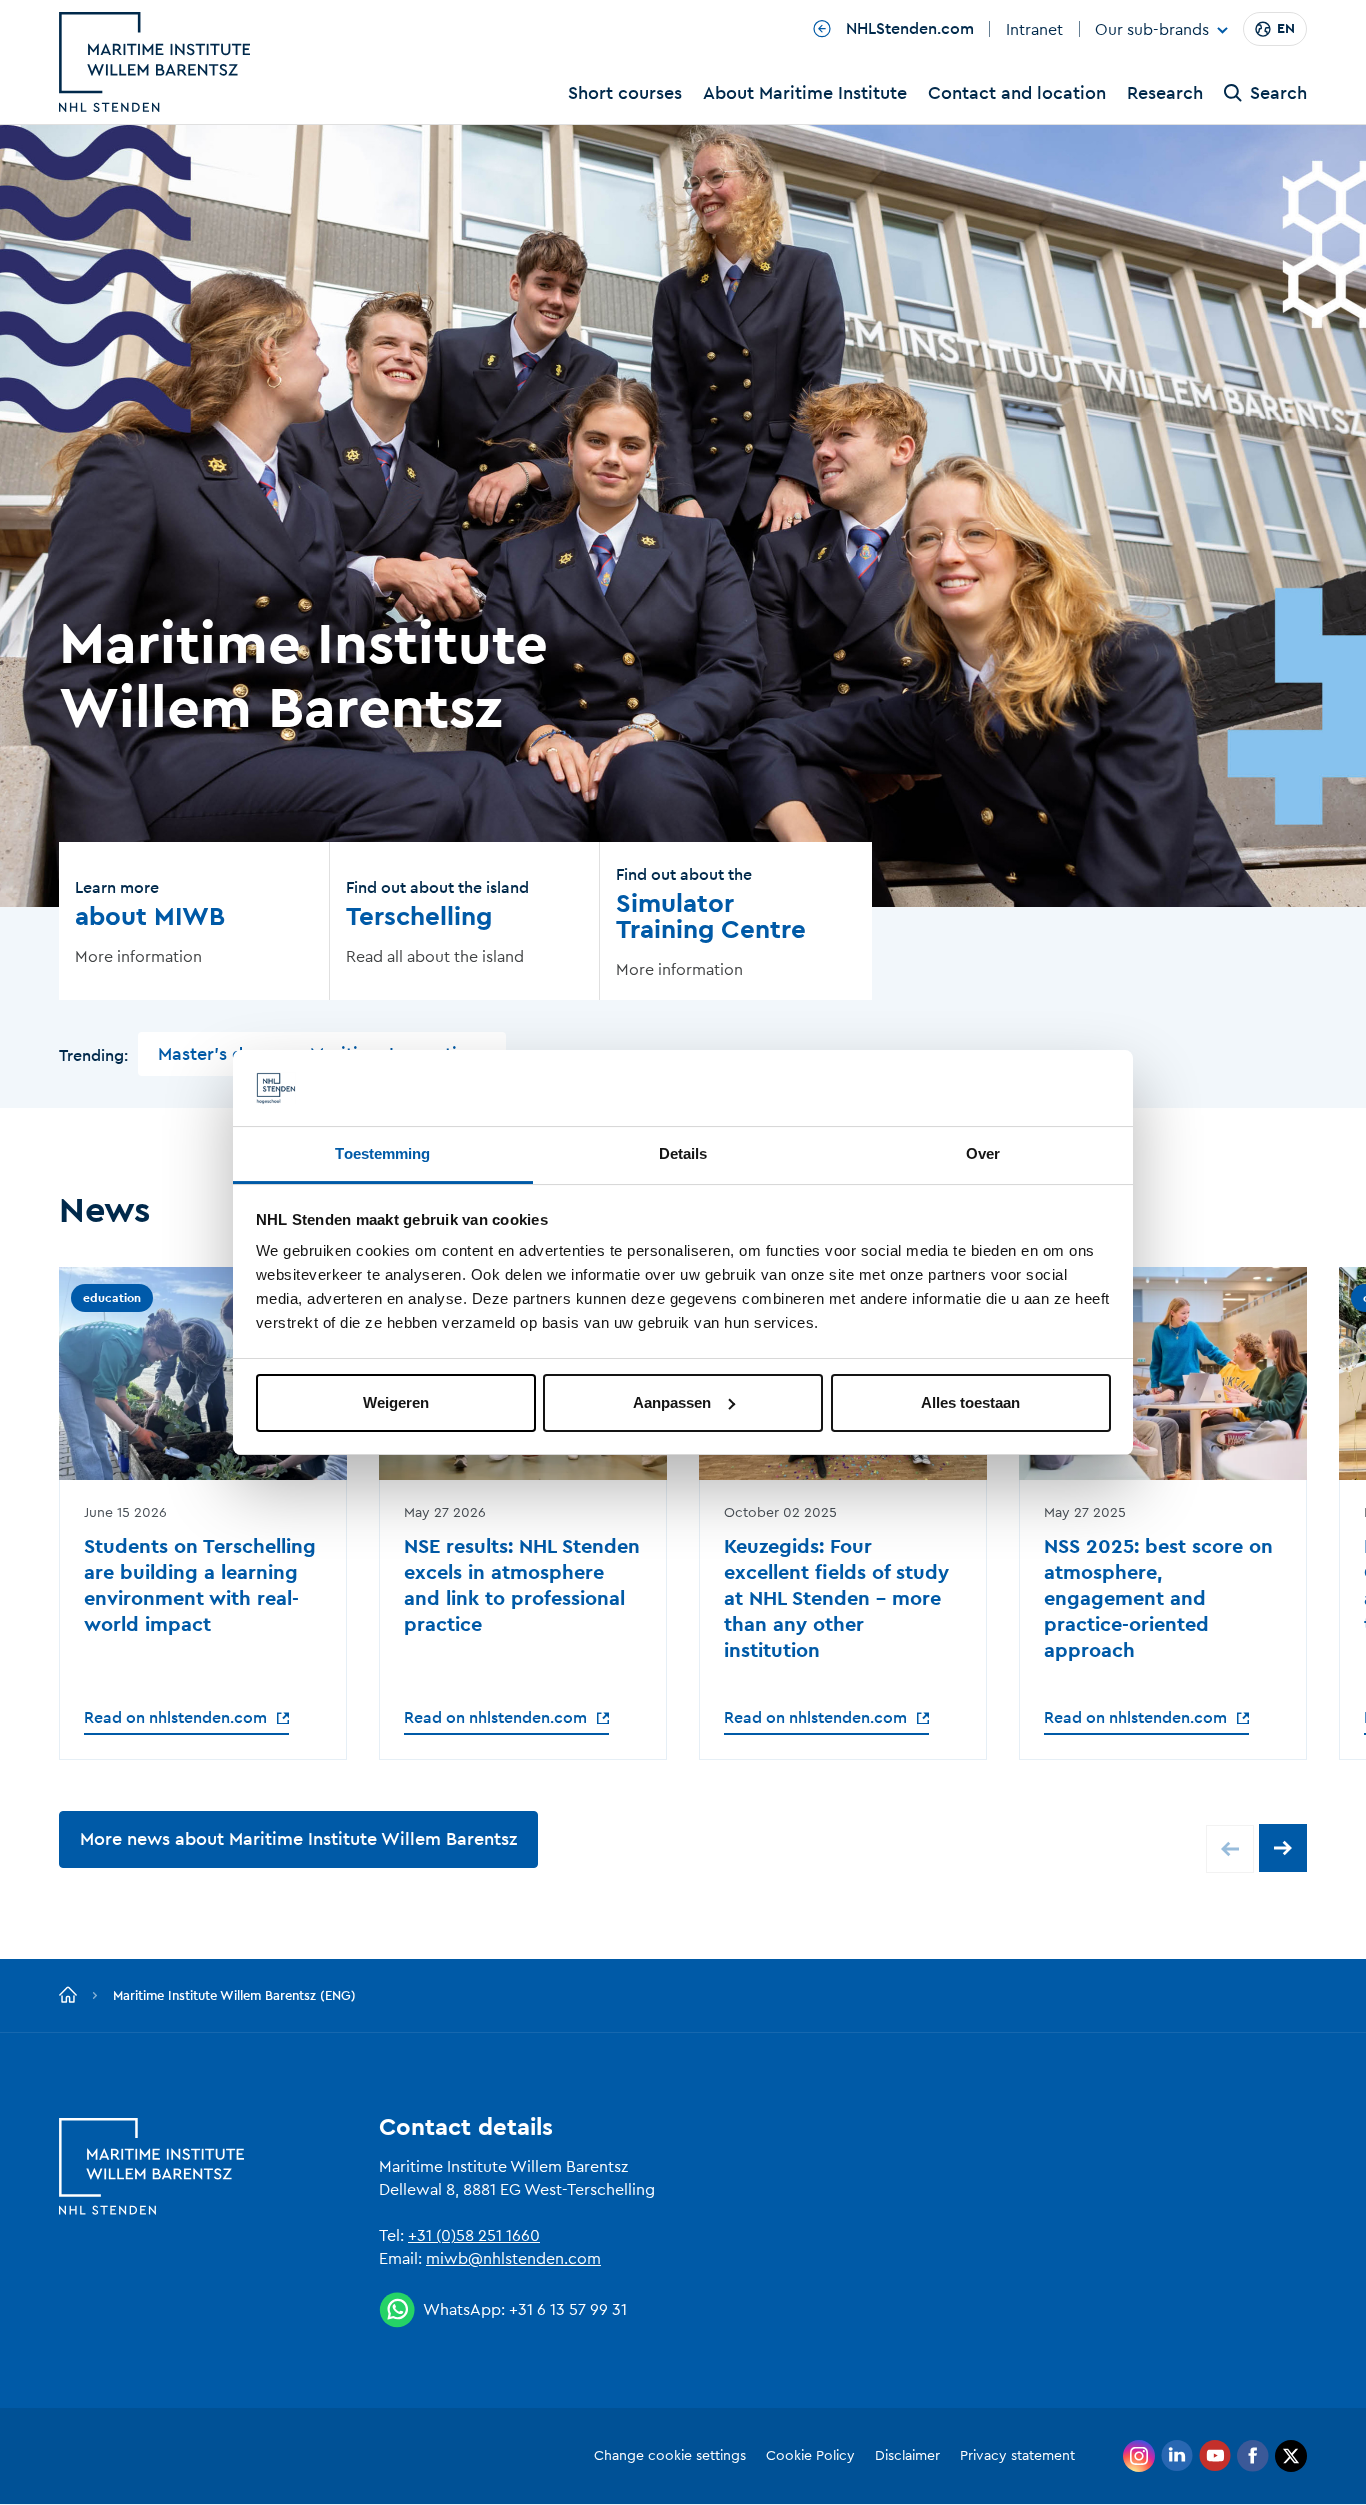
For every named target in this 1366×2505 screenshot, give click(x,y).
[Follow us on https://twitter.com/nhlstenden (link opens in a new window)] (1291, 2456)
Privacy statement (1017, 2456)
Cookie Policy (810, 2456)
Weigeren (396, 1402)
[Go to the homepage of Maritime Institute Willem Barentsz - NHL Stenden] (154, 62)
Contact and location (1017, 93)
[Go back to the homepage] (68, 1996)
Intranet (1034, 30)
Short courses (625, 93)
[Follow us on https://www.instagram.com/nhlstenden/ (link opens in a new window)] (1139, 2456)
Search (1278, 93)
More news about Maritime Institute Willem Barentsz (298, 1839)
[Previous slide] (1230, 1849)
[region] (683, 1513)
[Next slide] (1283, 1848)
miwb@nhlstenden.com (513, 2259)
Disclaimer (907, 2456)
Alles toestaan (970, 1402)
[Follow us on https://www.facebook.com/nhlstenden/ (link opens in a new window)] (1253, 2456)
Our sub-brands (1152, 31)
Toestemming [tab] (382, 1153)
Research (1165, 93)
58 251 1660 (498, 2236)
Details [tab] (683, 1153)
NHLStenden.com (908, 29)
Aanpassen (672, 1402)
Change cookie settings (670, 2456)
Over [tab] (983, 1153)
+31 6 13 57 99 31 (568, 2310)
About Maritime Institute (805, 93)
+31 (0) (432, 2236)
